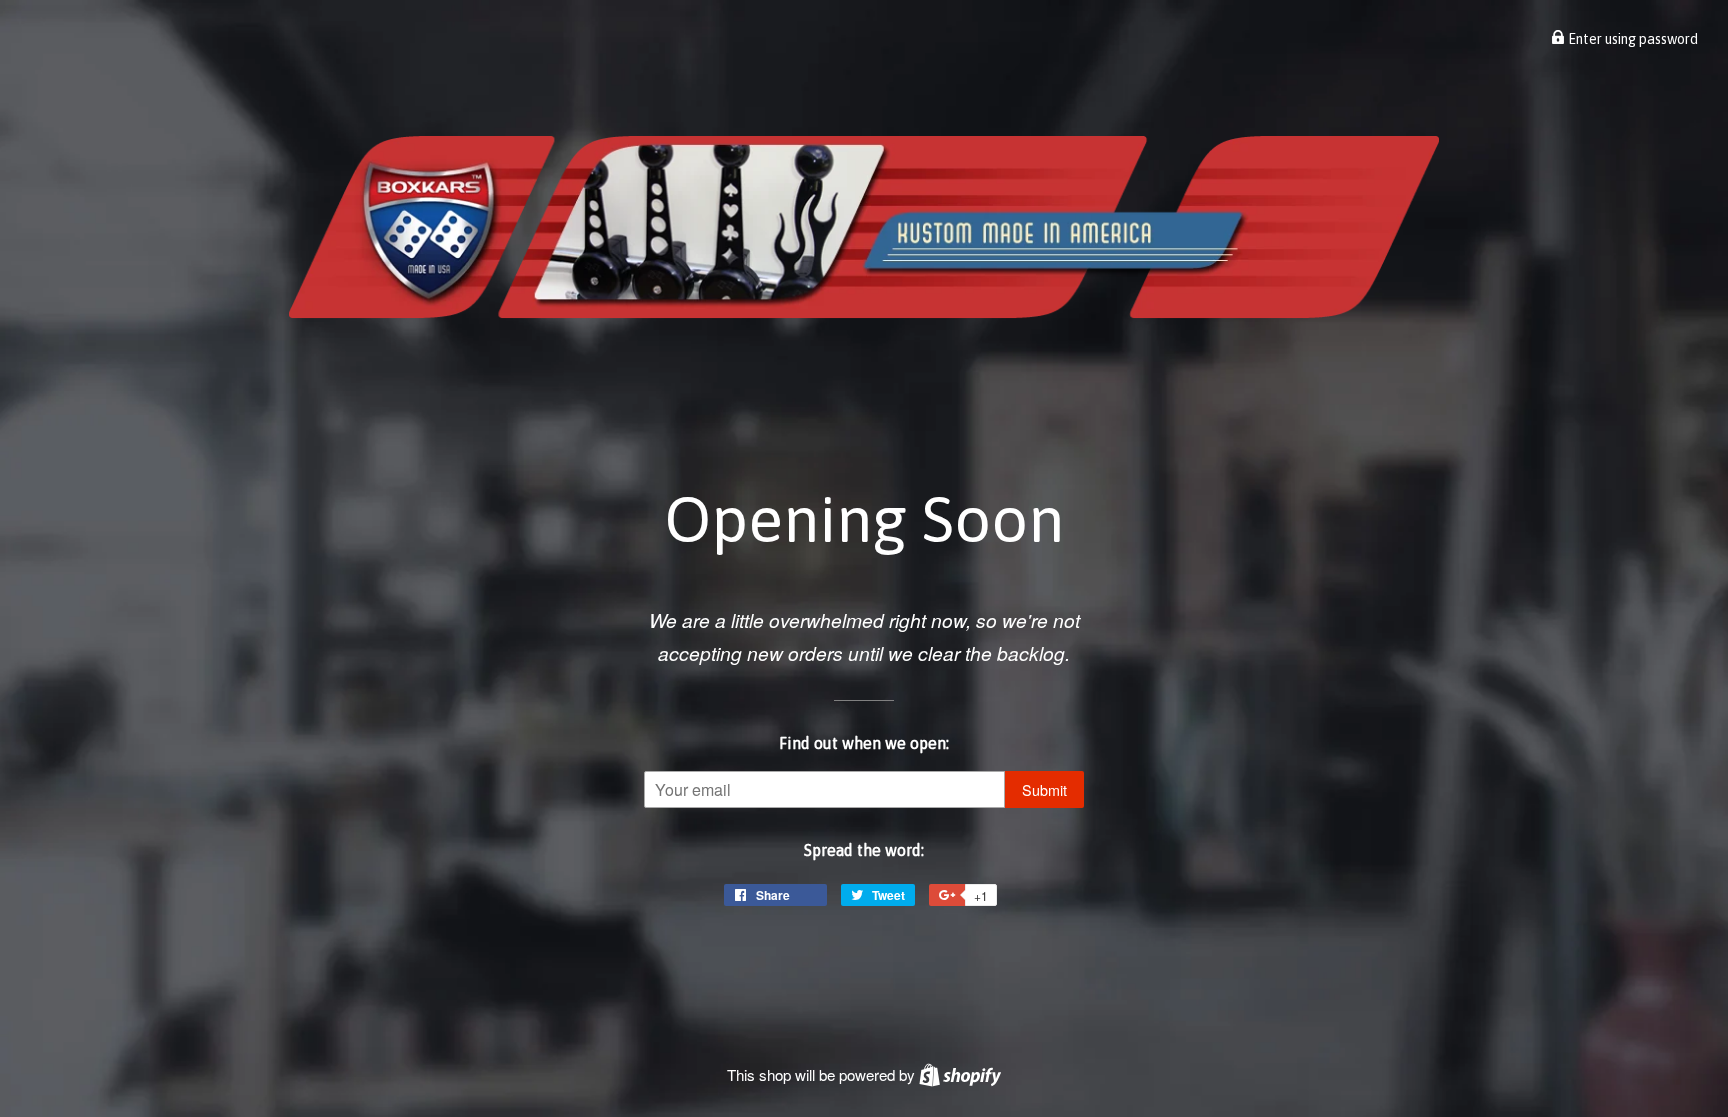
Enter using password (1631, 39)
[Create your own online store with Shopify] (960, 1074)
